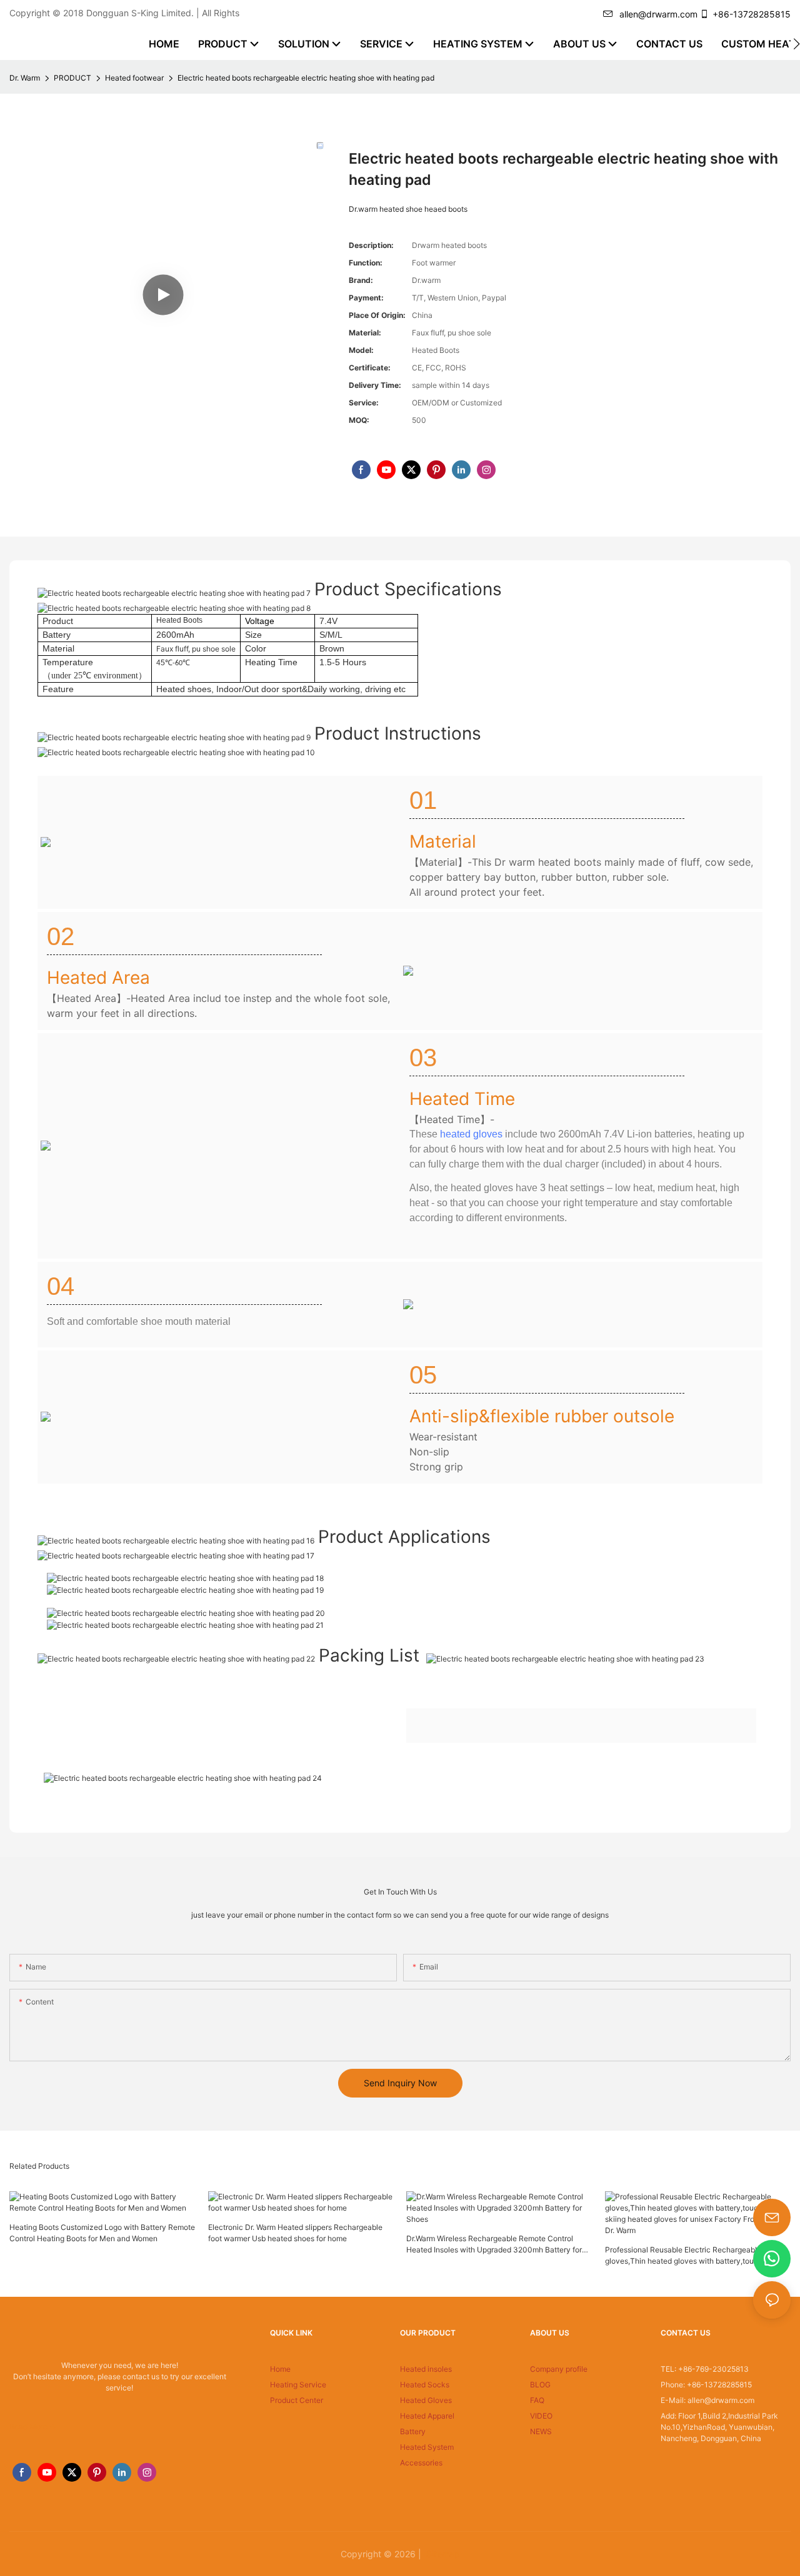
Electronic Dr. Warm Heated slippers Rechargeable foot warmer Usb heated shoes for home (295, 2233)
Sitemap (442, 2554)
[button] (797, 44)
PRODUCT (72, 78)
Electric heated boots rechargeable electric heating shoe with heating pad (306, 78)
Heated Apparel (427, 2416)
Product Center (297, 2400)
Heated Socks (425, 2385)
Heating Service (298, 2385)
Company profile (559, 2369)
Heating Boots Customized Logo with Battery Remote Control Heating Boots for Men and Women (102, 2233)
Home (280, 2369)
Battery (413, 2431)
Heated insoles (426, 2369)
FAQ (537, 2400)
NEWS (541, 2431)
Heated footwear (134, 78)
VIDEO (541, 2416)
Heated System (427, 2447)
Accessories (421, 2463)
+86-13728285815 (752, 14)
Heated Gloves (426, 2400)
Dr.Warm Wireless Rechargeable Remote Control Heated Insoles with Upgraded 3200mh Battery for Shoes (494, 2245)
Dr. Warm (25, 78)
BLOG (540, 2385)
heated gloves (471, 1134)
